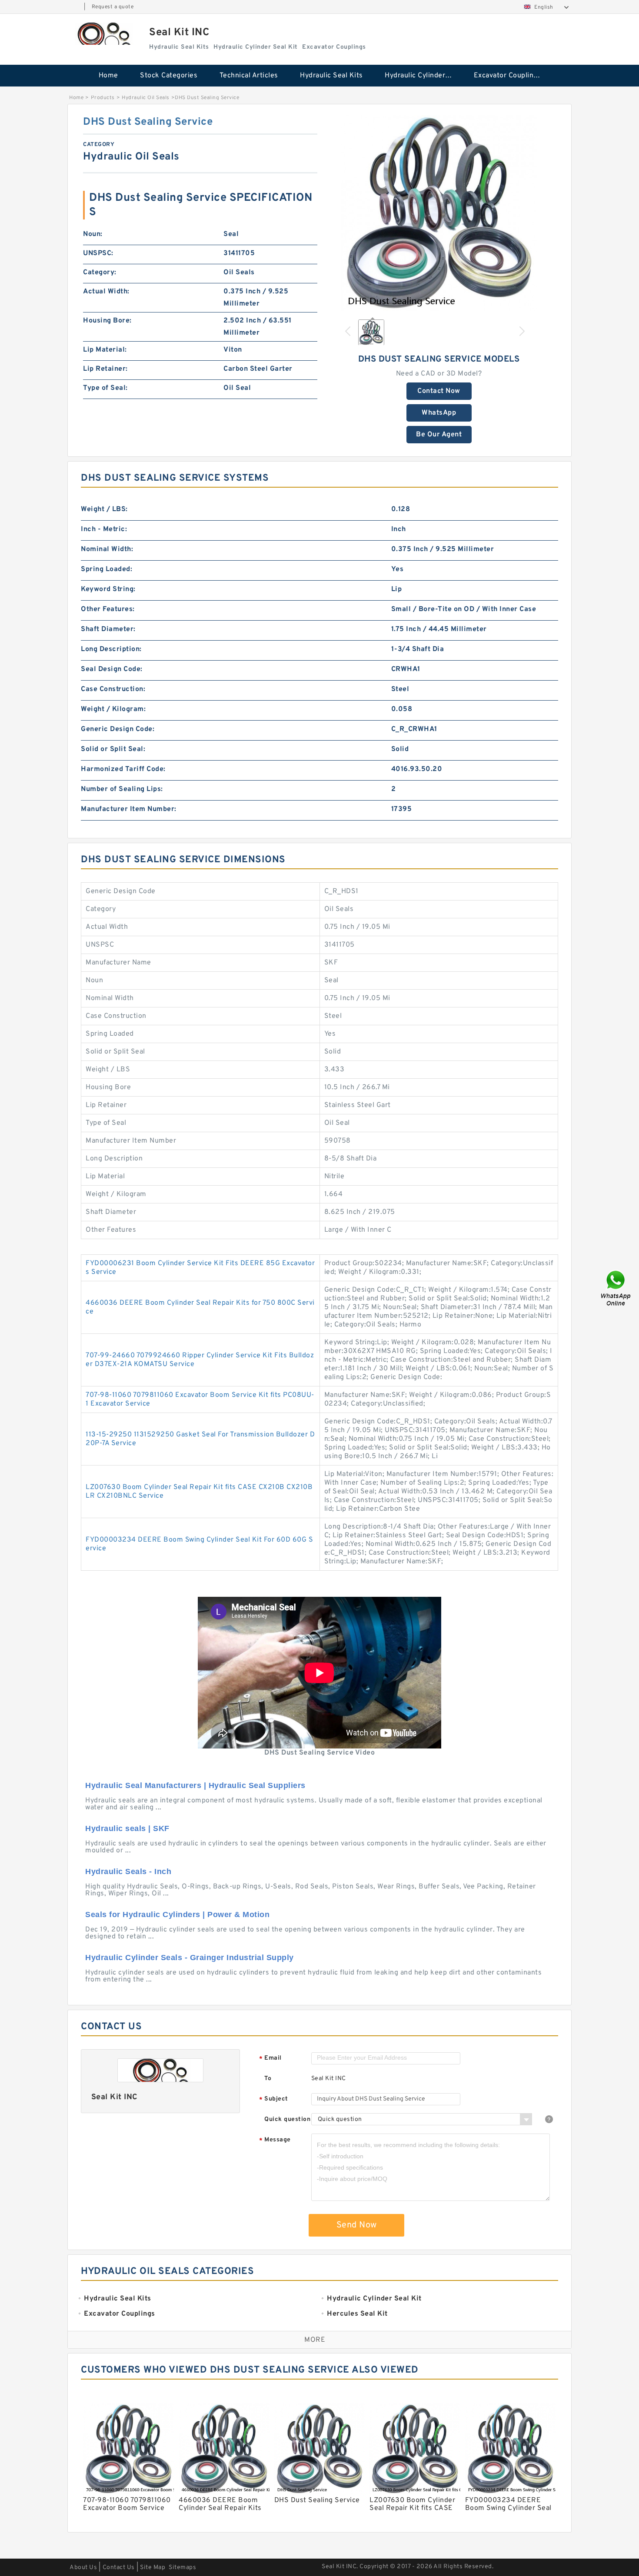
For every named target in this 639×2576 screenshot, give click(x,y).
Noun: (93, 234)
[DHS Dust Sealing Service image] (439, 213)
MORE (315, 2340)
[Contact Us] (616, 1288)
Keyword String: (108, 589)
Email (270, 2059)
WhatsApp (439, 413)
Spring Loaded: (106, 569)
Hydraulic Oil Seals (146, 98)
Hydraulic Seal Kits (331, 76)
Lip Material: (105, 350)
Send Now (357, 2225)
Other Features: (108, 609)
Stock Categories (169, 76)
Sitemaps (182, 2568)
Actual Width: (106, 292)
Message (275, 2140)
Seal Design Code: (112, 669)
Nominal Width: (107, 549)
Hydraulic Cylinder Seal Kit (423, 76)
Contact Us (119, 2568)
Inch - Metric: (104, 529)
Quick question (287, 2119)
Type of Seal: (105, 388)
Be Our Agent (439, 435)
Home (108, 76)
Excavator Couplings (508, 76)
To (268, 2079)
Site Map (153, 2568)
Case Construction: (113, 689)
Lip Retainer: (105, 369)
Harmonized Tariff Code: (123, 769)
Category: (100, 273)
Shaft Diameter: (108, 629)
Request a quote (113, 7)
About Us (83, 2568)
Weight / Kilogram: (113, 709)
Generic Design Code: (118, 729)
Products (103, 98)
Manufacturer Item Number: (129, 809)
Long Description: (111, 649)
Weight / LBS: (104, 509)
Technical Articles (249, 76)
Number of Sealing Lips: (122, 789)
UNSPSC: (98, 253)
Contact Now (439, 391)
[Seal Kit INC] (104, 34)
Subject (274, 2099)
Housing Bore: (107, 321)
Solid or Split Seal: (113, 749)
